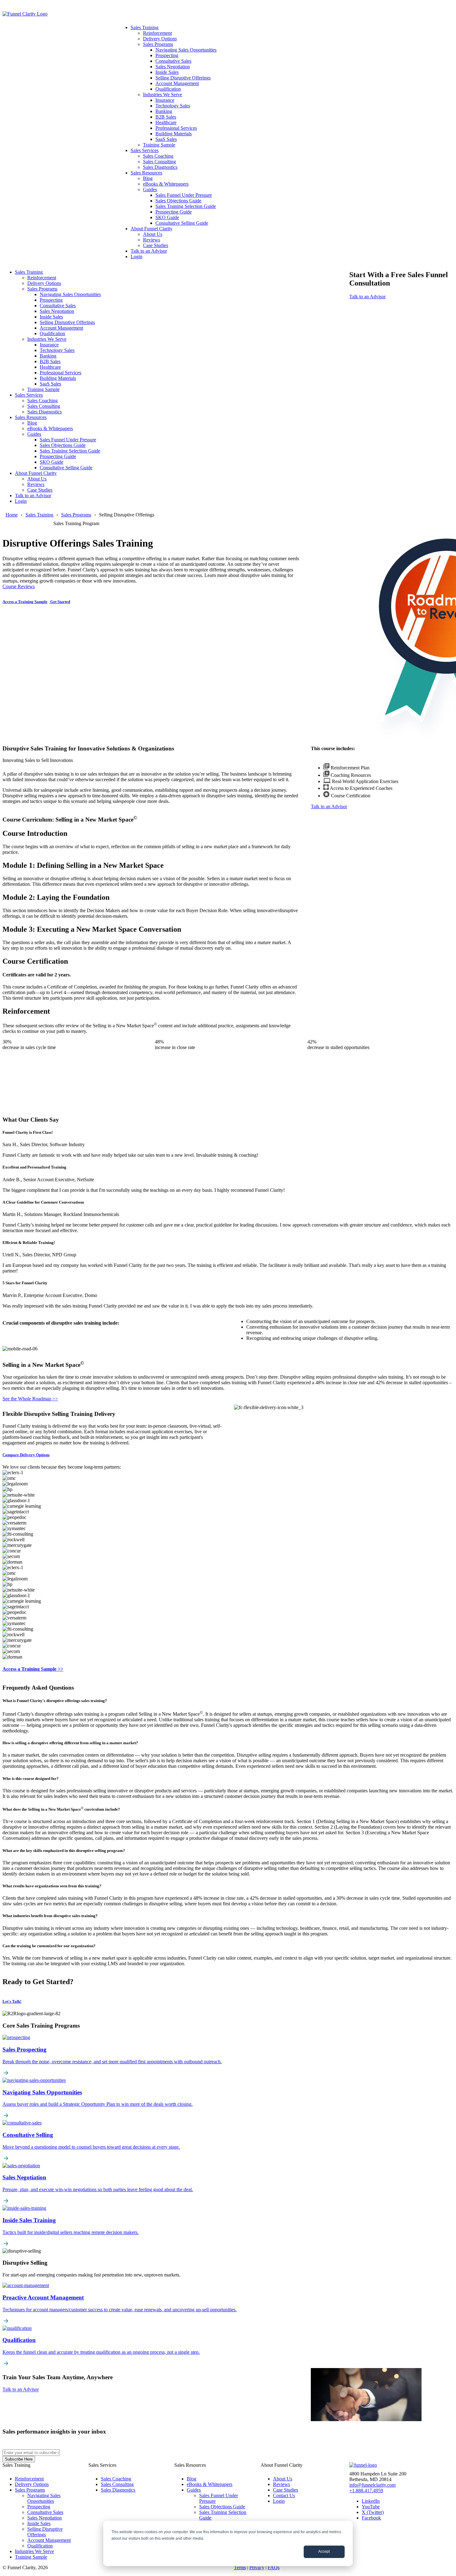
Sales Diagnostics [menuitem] (160, 167)
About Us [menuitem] (153, 234)
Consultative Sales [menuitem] (173, 61)
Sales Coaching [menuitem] (158, 156)
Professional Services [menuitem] (176, 128)
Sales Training (39, 515)
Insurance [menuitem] (165, 100)
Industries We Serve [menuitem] (163, 95)
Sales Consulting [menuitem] (159, 162)
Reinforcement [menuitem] (157, 33)
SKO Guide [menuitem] (167, 217)
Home (12, 515)
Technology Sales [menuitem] (173, 106)
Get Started (60, 602)
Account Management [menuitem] (177, 83)
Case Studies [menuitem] (156, 245)
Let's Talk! (12, 2001)
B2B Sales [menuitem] (166, 117)
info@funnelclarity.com (372, 2485)
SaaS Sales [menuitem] (166, 139)
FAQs (274, 2567)
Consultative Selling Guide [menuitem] (182, 223)
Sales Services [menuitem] (145, 150)
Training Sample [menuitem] (159, 145)
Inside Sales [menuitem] (167, 72)
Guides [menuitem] (150, 189)
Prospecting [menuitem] (167, 55)
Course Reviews (19, 586)
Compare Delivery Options (26, 1455)
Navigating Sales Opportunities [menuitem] (186, 50)
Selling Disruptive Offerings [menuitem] (183, 78)
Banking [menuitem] (164, 111)
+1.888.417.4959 (366, 2490)
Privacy (257, 2567)
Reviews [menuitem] (152, 240)
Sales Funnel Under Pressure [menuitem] (184, 195)
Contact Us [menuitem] (284, 2495)
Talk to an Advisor (367, 297)
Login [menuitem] (136, 257)
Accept (324, 2551)
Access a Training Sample (25, 602)
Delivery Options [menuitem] (160, 39)
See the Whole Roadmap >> (30, 1399)
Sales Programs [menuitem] (158, 44)
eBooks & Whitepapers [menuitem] (166, 184)
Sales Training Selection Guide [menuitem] (186, 206)
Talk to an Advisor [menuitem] (149, 251)
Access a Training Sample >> (33, 1669)
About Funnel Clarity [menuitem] (152, 229)
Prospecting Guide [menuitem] (174, 212)
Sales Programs (76, 515)
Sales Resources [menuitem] (146, 173)
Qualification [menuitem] (168, 89)
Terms (240, 2567)
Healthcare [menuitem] (166, 122)
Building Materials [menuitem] (174, 134)
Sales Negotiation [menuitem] (173, 67)
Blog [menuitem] (148, 178)
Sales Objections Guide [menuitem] (178, 201)
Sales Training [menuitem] (145, 27)
